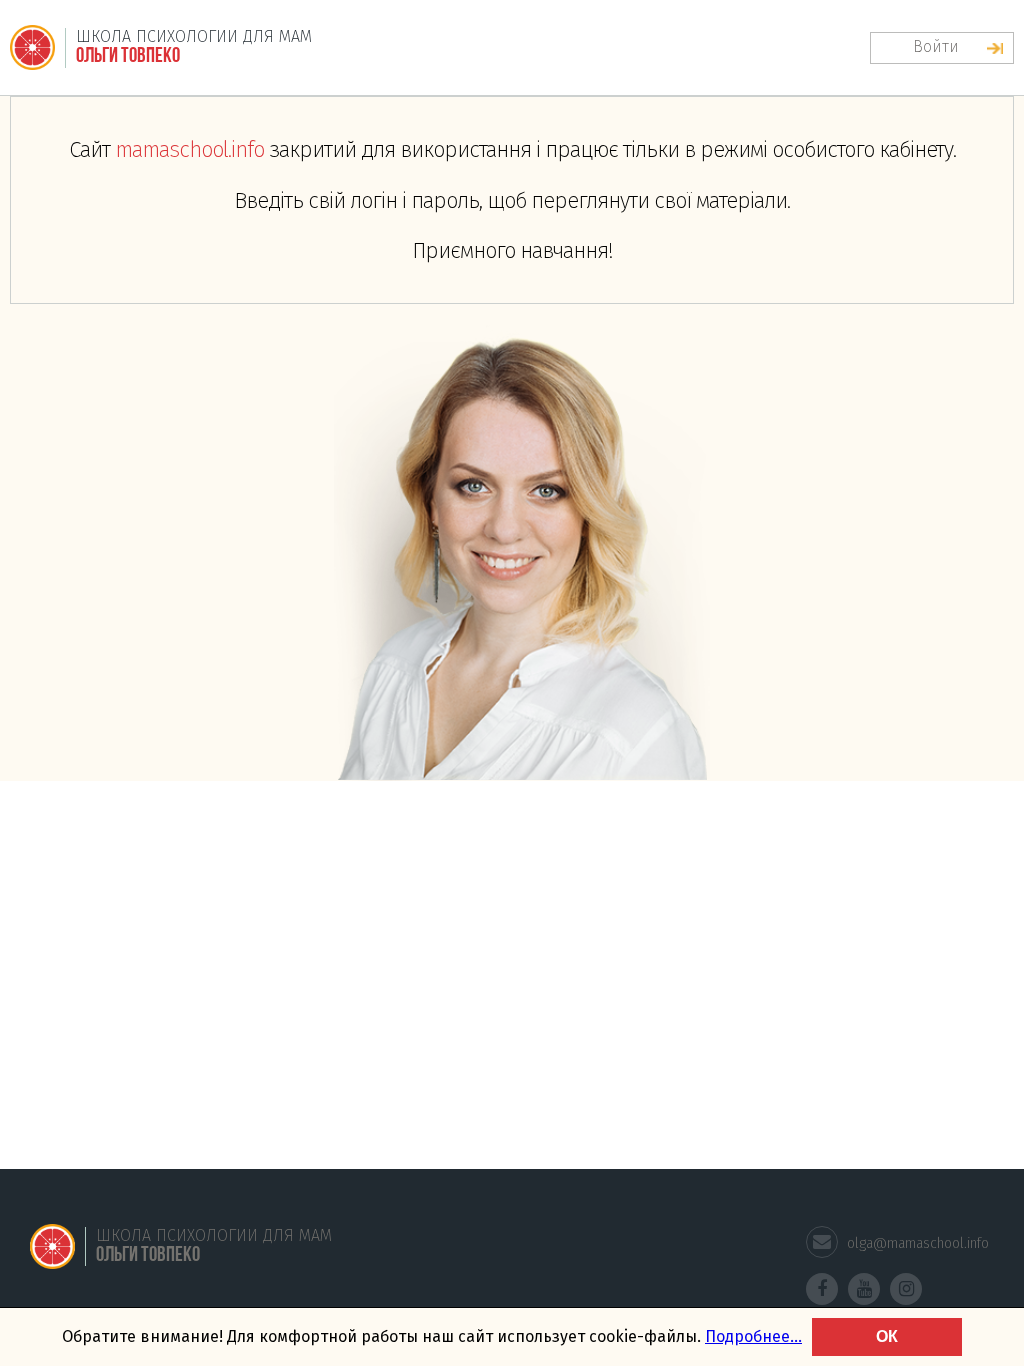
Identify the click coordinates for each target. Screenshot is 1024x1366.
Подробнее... (753, 1336)
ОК (887, 1336)
